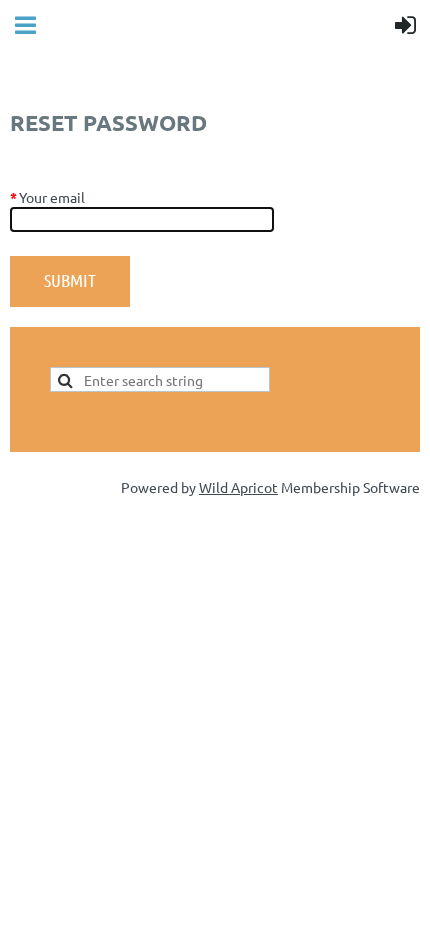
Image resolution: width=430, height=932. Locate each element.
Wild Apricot (238, 487)
